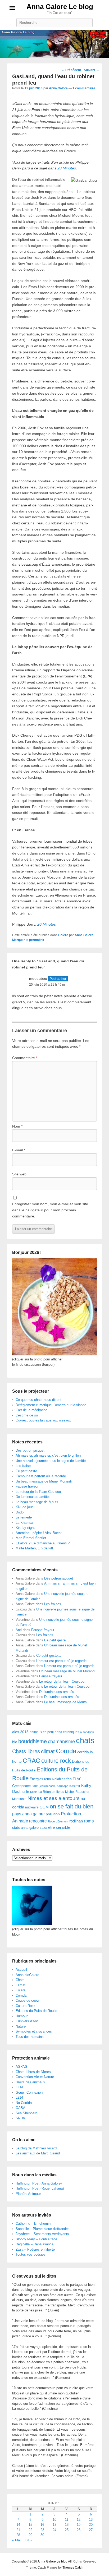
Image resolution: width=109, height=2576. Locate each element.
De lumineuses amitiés (33, 1497)
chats (85, 1740)
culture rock (56, 1761)
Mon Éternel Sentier (31, 1538)
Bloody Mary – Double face (36, 2239)
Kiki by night (25, 1528)
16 (42, 2525)
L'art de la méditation (31, 1410)
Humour (22, 2016)
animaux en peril (42, 1732)
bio (15, 1742)
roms (89, 1821)
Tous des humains (30, 2037)
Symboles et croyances (34, 2031)
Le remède (24, 1517)
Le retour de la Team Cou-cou (38, 1492)
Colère (63, 935)
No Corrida (24, 2103)
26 (79, 2530)
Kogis (34, 1792)
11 (67, 2520)
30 (42, 2535)
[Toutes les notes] (32, 1924)
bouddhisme (33, 1741)
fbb (69, 1779)
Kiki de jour (24, 1507)
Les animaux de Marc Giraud (38, 2153)
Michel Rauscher (77, 1792)
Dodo (20, 1512)
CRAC (31, 1761)
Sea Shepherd (26, 2113)
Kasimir (75, 1786)
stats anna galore (25, 1828)
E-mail (19, 1150)
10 (54, 2520)
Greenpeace (21, 1786)
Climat (21, 1985)
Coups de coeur (28, 2000)
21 (18, 2530)
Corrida (66, 1751)
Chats (20, 1980)
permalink (37, 940)
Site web (19, 1174)
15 (30, 2525)
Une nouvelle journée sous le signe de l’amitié (51, 1461)
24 (54, 2530)
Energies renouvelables (47, 1779)
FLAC (77, 1779)
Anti (19, 1630)
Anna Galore (58, 88)
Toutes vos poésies (31, 2254)
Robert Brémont (58, 1821)
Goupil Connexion (29, 2092)
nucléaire (32, 1807)
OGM (44, 1807)
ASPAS (21, 2067)
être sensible (59, 1827)
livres (60, 1792)
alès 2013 (20, 1732)
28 (18, 2535)
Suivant (92, 70)
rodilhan (76, 1821)
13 (91, 2520)
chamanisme (61, 1742)
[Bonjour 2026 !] (54, 1354)
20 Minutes (67, 168)
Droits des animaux (30, 2082)
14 (18, 2525)
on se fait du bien (72, 1806)
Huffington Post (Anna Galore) (39, 2183)
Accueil (21, 1970)
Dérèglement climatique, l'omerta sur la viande (51, 1405)
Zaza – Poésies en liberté (35, 2249)
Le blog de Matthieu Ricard (36, 2148)
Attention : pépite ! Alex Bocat (39, 1533)
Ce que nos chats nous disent (38, 1400)
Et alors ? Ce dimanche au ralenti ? (43, 1543)
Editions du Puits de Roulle (36, 2011)
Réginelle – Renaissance (35, 2244)
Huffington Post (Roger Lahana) (40, 2188)
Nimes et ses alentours (54, 1798)
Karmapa (62, 1786)
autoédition (87, 1732)
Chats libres (26, 1751)
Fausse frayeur (27, 1486)
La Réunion (47, 1792)
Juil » (28, 2540)
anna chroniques (67, 1732)
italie (35, 1786)
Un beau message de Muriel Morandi (44, 1481)
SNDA (20, 2118)
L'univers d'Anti (27, 2021)
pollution (53, 1814)
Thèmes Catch (73, 2568)
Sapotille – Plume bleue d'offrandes (43, 2229)
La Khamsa (24, 1523)
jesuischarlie (48, 1786)
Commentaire (25, 1058)
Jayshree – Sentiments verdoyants (42, 2234)
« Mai (16, 2540)
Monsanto (19, 1799)
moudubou (38, 978)
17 (54, 2525)
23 (42, 2530)
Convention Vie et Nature (35, 2077)
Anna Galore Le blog (60, 7)
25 (67, 2530)
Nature (21, 2026)
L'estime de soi (27, 1415)
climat (48, 1751)
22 (30, 2530)
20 (91, 2525)
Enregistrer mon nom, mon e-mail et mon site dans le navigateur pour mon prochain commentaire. (50, 1210)
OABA (21, 2108)
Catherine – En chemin (33, 2224)
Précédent (71, 70)
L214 (19, 2097)
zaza (43, 1828)
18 (67, 2525)
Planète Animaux (29, 2194)
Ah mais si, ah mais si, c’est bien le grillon (48, 1455)
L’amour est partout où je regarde (41, 1476)
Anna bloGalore (27, 1975)
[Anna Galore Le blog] (54, 44)
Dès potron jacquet (30, 1450)
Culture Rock (26, 2006)
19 (79, 2525)
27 (91, 2530)
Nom (17, 1126)
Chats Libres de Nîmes (33, 2072)
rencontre (38, 1821)
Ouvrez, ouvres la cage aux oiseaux (43, 1420)
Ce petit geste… (28, 1471)
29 (30, 2535)
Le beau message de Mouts (37, 1502)
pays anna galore (28, 1814)
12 (79, 2520)
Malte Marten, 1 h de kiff (34, 1548)
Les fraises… (26, 1466)
